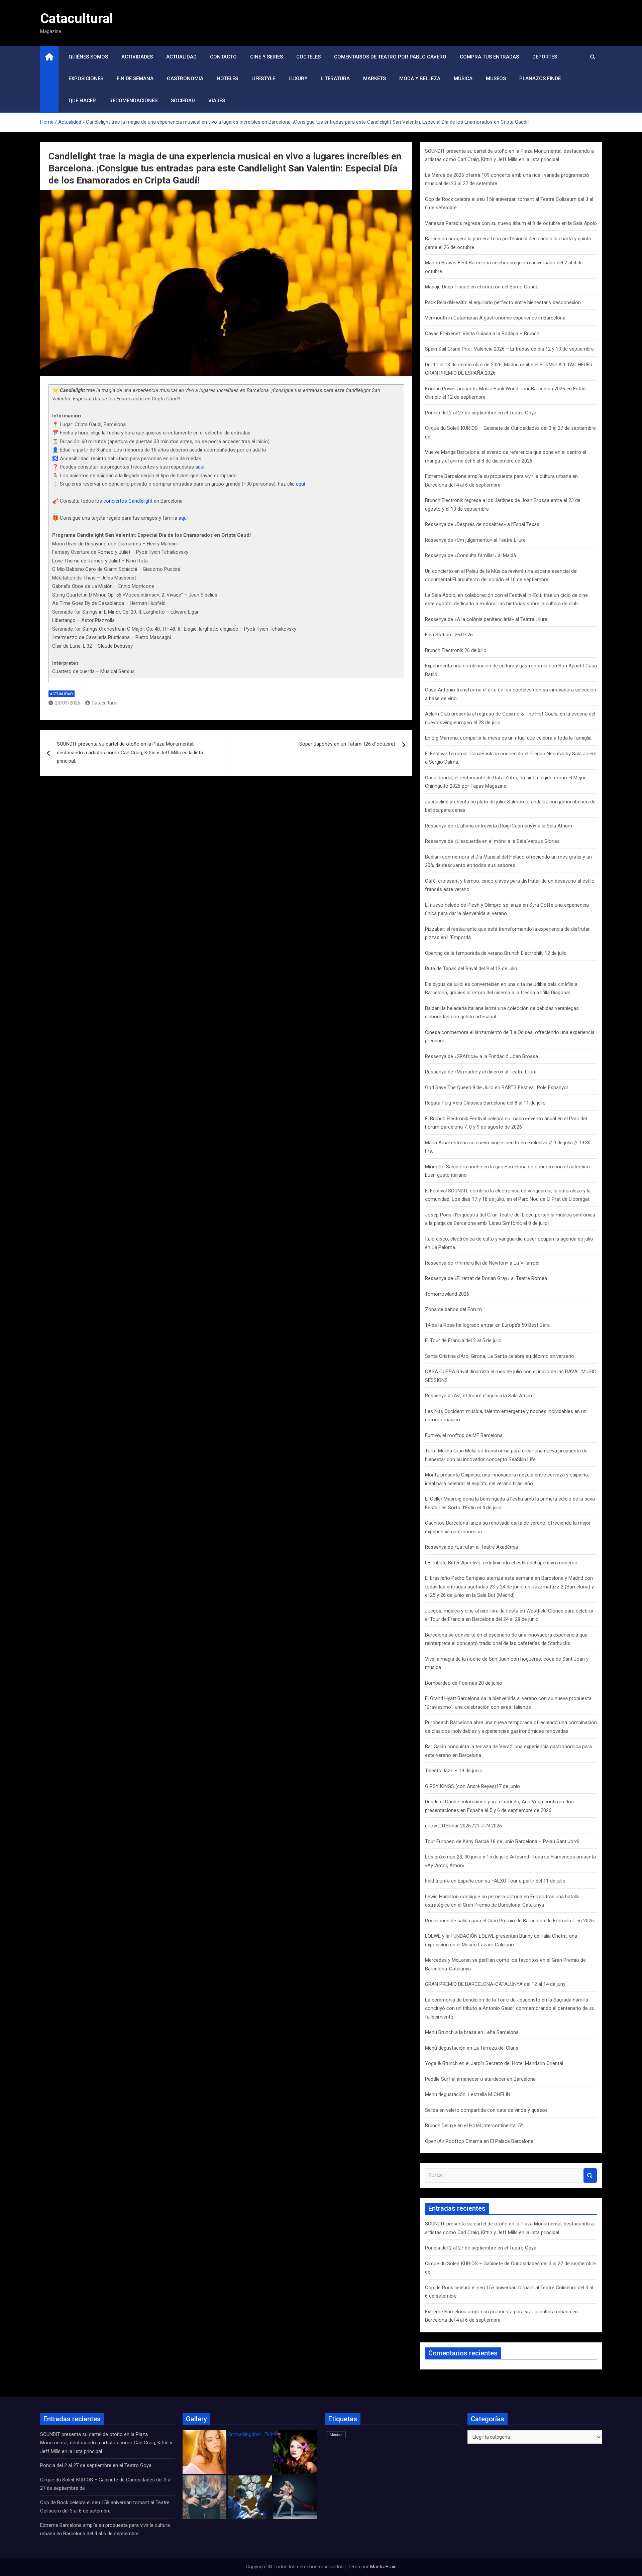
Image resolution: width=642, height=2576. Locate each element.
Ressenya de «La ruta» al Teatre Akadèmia (471, 1547)
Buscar (590, 2175)
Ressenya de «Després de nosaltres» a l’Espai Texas (482, 524)
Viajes (217, 101)
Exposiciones (86, 79)
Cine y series (266, 57)
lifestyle (263, 79)
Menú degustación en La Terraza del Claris (472, 2048)
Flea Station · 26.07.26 (449, 635)
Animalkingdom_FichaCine (257, 2434)
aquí (200, 467)
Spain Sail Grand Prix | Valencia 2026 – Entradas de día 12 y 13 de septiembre (509, 349)
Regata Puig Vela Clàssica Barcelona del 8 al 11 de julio (485, 1103)
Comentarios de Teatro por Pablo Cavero (390, 57)
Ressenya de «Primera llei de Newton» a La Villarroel (482, 1263)
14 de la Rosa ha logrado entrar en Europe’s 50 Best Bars (487, 1325)
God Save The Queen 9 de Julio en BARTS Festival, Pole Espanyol (496, 1087)
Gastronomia (185, 79)
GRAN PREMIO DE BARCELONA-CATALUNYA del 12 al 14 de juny (495, 1984)
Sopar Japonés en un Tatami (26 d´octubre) (347, 744)
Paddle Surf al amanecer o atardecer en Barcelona (480, 2079)
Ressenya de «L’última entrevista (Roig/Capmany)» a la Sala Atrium (499, 826)
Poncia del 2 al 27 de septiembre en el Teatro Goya (481, 413)
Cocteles (308, 57)
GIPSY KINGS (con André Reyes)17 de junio (472, 1786)
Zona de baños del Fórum (453, 1309)
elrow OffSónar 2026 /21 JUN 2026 (463, 1826)
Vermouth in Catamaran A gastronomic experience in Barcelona (495, 318)
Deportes (545, 57)
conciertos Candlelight (128, 501)
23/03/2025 (68, 703)
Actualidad (181, 57)
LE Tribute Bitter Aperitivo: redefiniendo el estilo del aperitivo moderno (501, 1563)
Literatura (335, 79)
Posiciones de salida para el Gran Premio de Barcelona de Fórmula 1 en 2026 (509, 1921)
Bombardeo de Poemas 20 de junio (464, 1683)
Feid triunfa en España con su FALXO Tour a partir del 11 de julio (495, 1881)
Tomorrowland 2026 (447, 1294)
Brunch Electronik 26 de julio (456, 650)
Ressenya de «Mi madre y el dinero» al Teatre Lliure (481, 1072)
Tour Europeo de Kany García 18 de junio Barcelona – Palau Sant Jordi (502, 1841)
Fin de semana (135, 79)
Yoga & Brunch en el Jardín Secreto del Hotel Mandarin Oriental (494, 2063)
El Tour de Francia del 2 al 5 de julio (463, 1340)
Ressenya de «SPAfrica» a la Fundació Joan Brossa (481, 1056)
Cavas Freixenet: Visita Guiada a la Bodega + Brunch (483, 334)
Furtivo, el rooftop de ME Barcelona (464, 1435)
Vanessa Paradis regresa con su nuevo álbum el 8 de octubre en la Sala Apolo (511, 223)
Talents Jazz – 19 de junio (454, 1771)
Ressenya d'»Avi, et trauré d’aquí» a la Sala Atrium (479, 1396)
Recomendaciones (133, 101)
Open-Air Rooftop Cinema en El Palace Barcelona (479, 2141)
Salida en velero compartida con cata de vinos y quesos (486, 2110)
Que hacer (82, 101)
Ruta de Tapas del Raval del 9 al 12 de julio (471, 969)
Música (463, 79)
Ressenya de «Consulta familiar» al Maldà (470, 555)
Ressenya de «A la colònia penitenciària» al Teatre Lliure (486, 619)
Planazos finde (540, 79)
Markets (374, 79)
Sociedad (183, 101)
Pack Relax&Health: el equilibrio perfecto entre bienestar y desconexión (503, 302)
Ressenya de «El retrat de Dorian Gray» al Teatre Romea (486, 1278)
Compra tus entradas (489, 57)
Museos (496, 79)
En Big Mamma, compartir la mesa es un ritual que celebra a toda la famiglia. (509, 738)
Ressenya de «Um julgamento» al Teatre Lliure (475, 540)
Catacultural (77, 19)
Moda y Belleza (420, 79)
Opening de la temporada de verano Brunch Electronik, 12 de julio (496, 953)
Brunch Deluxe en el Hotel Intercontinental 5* (474, 2126)
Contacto (223, 57)
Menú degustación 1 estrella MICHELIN (468, 2094)
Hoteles (227, 79)
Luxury (298, 79)
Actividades (137, 57)
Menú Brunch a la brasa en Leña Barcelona (472, 2032)
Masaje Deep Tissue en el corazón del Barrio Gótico (483, 287)
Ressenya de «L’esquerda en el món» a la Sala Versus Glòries (492, 841)
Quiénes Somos (88, 57)
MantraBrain (383, 2567)
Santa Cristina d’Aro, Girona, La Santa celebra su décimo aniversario (500, 1356)
